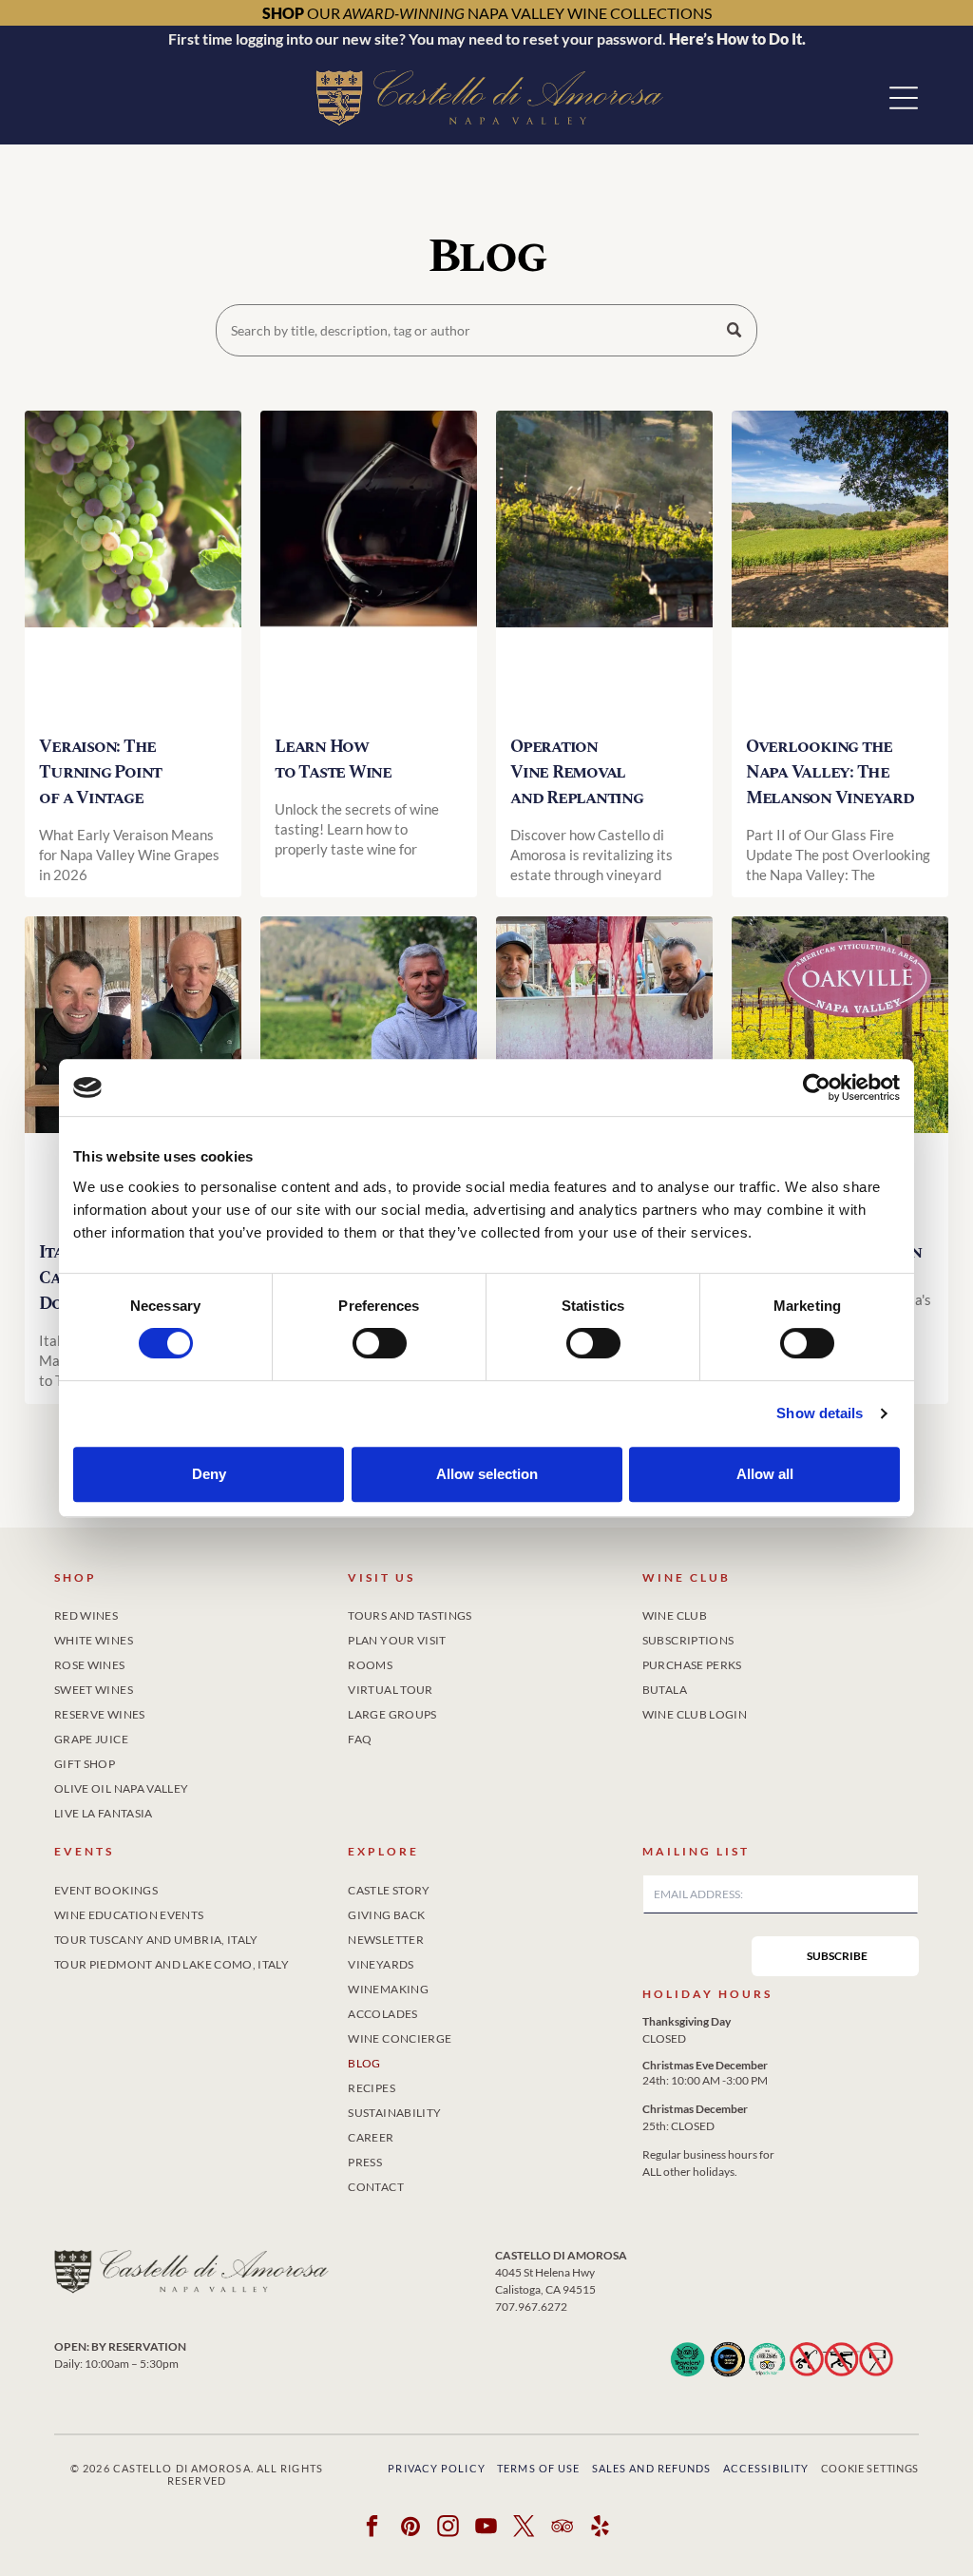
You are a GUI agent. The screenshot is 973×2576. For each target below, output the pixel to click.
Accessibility (766, 2468)
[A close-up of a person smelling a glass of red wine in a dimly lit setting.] (369, 565)
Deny (209, 1474)
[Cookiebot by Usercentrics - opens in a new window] (817, 1087)
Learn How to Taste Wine (333, 759)
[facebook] (373, 2528)
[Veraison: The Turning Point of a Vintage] (133, 565)
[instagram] (449, 2528)
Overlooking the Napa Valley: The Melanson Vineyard (830, 772)
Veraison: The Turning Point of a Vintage (100, 772)
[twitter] (525, 2528)
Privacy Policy (436, 2468)
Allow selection (487, 1474)
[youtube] (487, 2528)
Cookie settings (870, 2468)
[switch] (380, 1343)
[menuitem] (192, 1612)
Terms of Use (538, 2468)
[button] (904, 98)
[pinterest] (411, 2528)
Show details (820, 1413)
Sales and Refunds (652, 2468)
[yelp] (601, 2528)
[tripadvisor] (563, 2528)
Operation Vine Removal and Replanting (577, 772)
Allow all (765, 1474)
